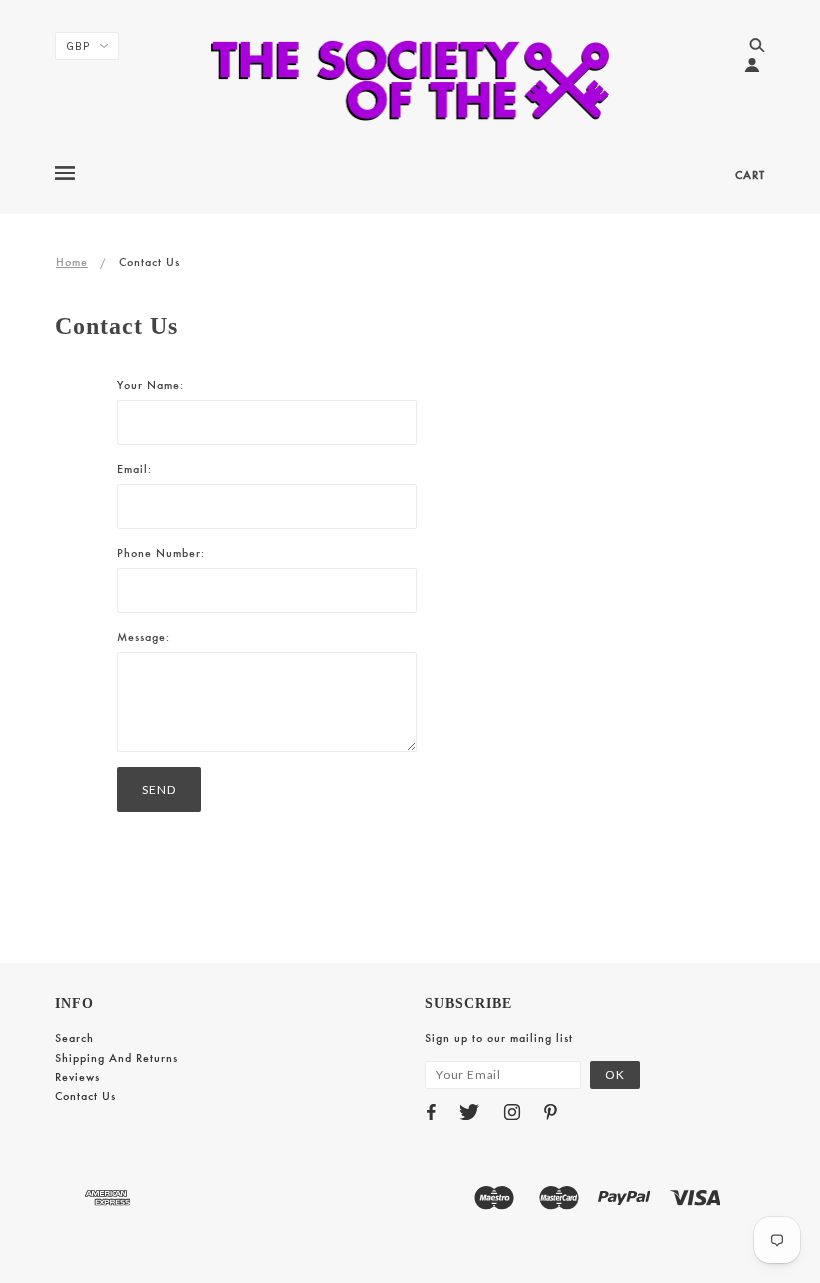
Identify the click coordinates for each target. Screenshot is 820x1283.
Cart (750, 175)
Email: (134, 469)
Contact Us (85, 1096)
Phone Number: (161, 553)
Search (74, 1038)
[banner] (410, 80)
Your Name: (150, 385)
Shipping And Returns (116, 1058)
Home (72, 262)
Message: (143, 637)
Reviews (77, 1077)
